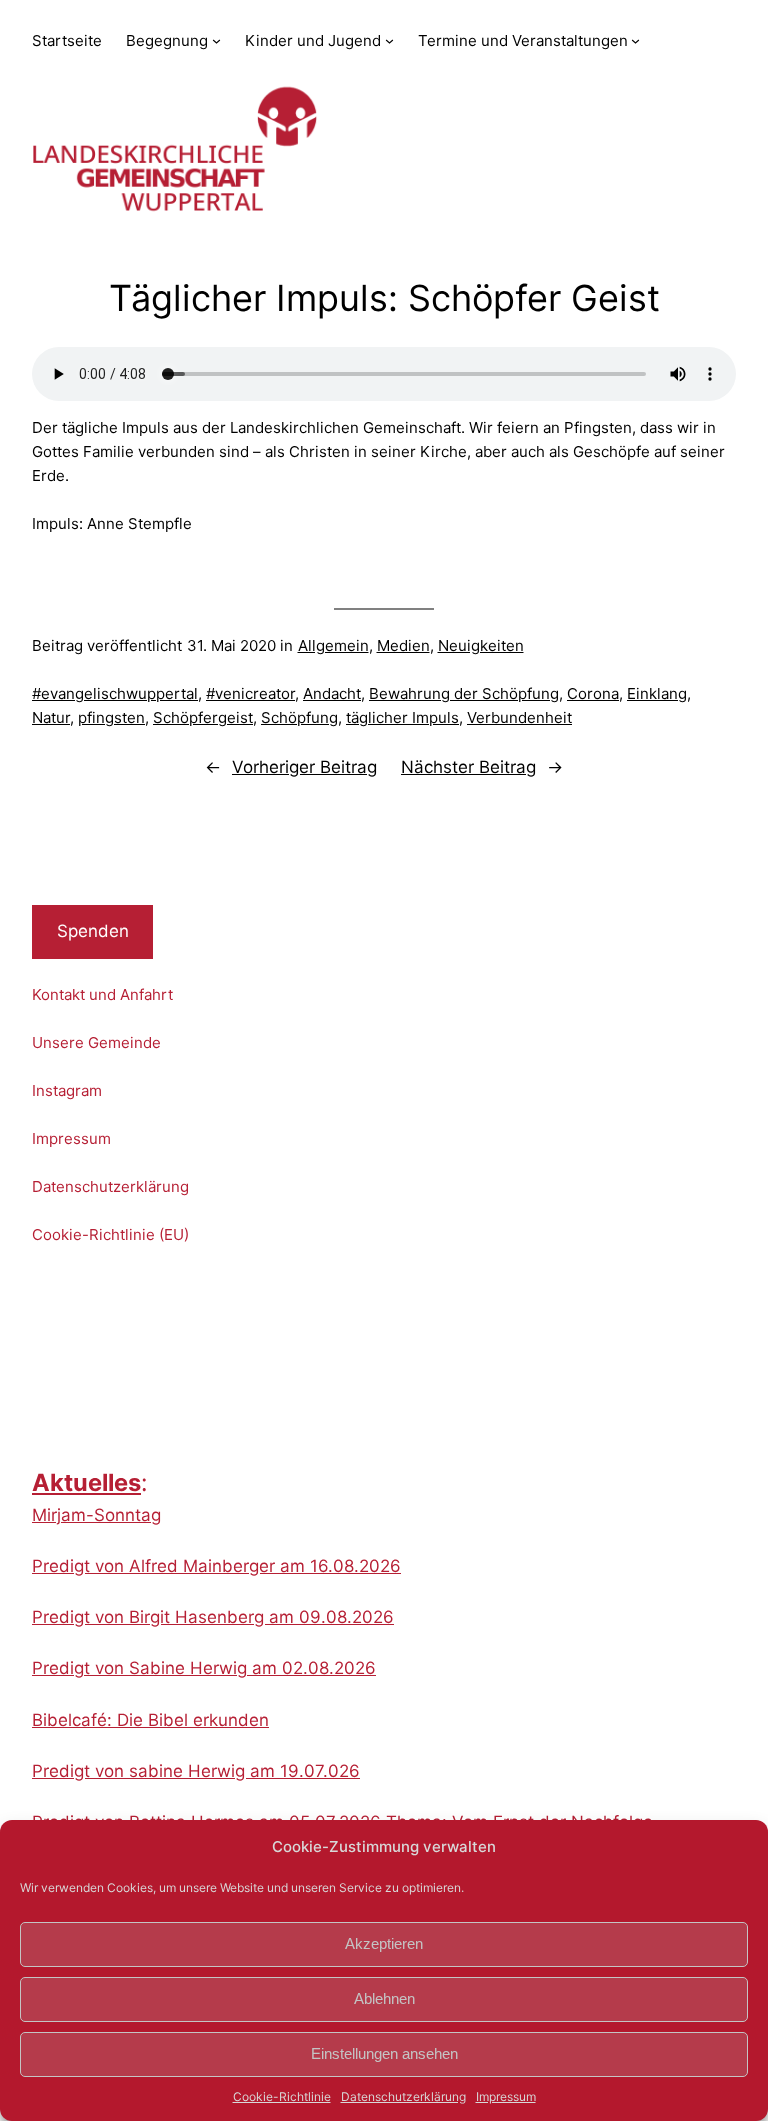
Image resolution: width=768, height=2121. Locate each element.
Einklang (657, 693)
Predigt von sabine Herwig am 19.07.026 (196, 1771)
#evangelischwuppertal (115, 693)
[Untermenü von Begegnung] (216, 40)
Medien (403, 645)
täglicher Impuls (402, 717)
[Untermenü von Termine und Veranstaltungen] (635, 40)
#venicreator (250, 693)
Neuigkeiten (481, 645)
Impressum (506, 2096)
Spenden (93, 931)
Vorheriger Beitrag (304, 767)
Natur (51, 717)
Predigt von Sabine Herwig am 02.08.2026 (204, 1668)
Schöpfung (299, 717)
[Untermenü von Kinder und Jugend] (389, 40)
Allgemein (333, 645)
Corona (593, 693)
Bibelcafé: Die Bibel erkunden (150, 1720)
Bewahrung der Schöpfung (464, 693)
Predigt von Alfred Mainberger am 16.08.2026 (216, 1566)
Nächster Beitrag (468, 767)
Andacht (332, 693)
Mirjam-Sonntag (96, 1515)
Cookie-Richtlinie (282, 2096)
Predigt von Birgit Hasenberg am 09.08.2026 (213, 1617)
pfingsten (111, 717)
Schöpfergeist (203, 717)
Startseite (67, 40)
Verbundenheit (519, 717)
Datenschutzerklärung (403, 2096)
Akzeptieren (384, 1943)
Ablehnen (384, 1998)
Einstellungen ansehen (384, 2053)
